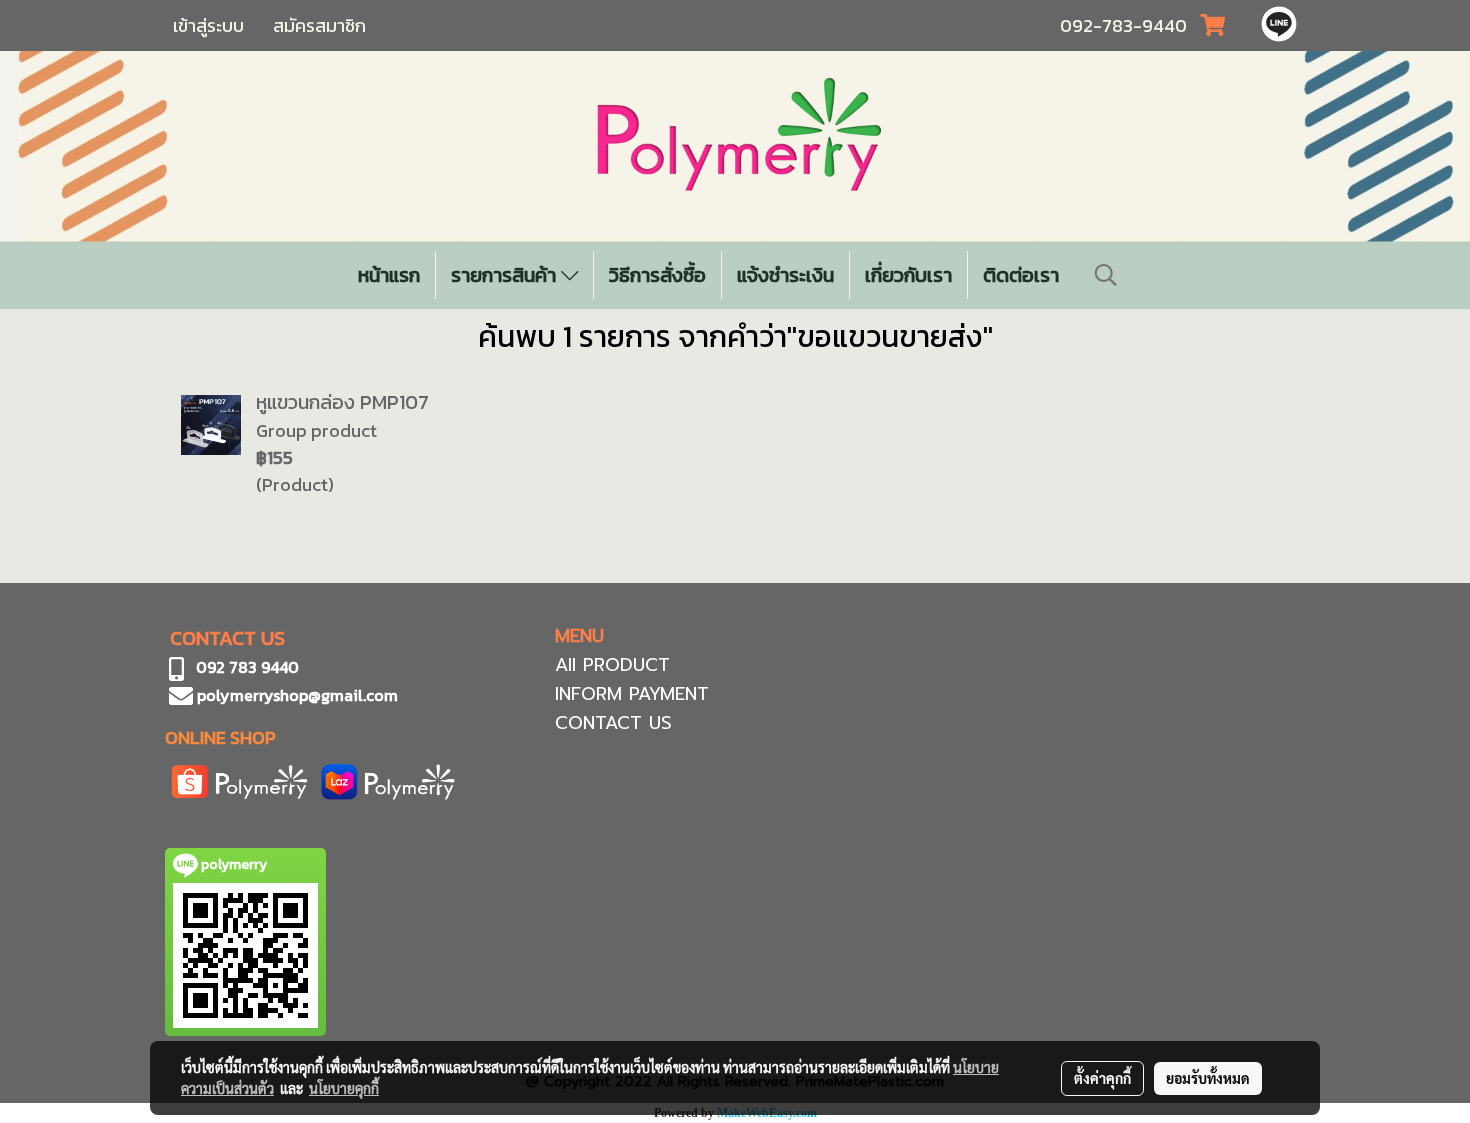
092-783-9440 (1123, 25)
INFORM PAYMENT (632, 694)
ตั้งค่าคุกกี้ (1102, 1078)
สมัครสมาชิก (319, 25)
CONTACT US (613, 723)
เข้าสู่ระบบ (208, 25)
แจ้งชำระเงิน (785, 275)
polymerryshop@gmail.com (295, 695)
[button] (1106, 275)
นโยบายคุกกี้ (344, 1088)
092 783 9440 (247, 667)
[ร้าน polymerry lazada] (388, 779)
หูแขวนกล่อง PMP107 (342, 402)
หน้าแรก (389, 275)
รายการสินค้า (506, 275)
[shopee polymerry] (240, 779)
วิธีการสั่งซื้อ (657, 275)
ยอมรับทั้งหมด (1208, 1078)
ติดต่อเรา (1021, 275)
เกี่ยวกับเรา (908, 275)
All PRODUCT (612, 665)
